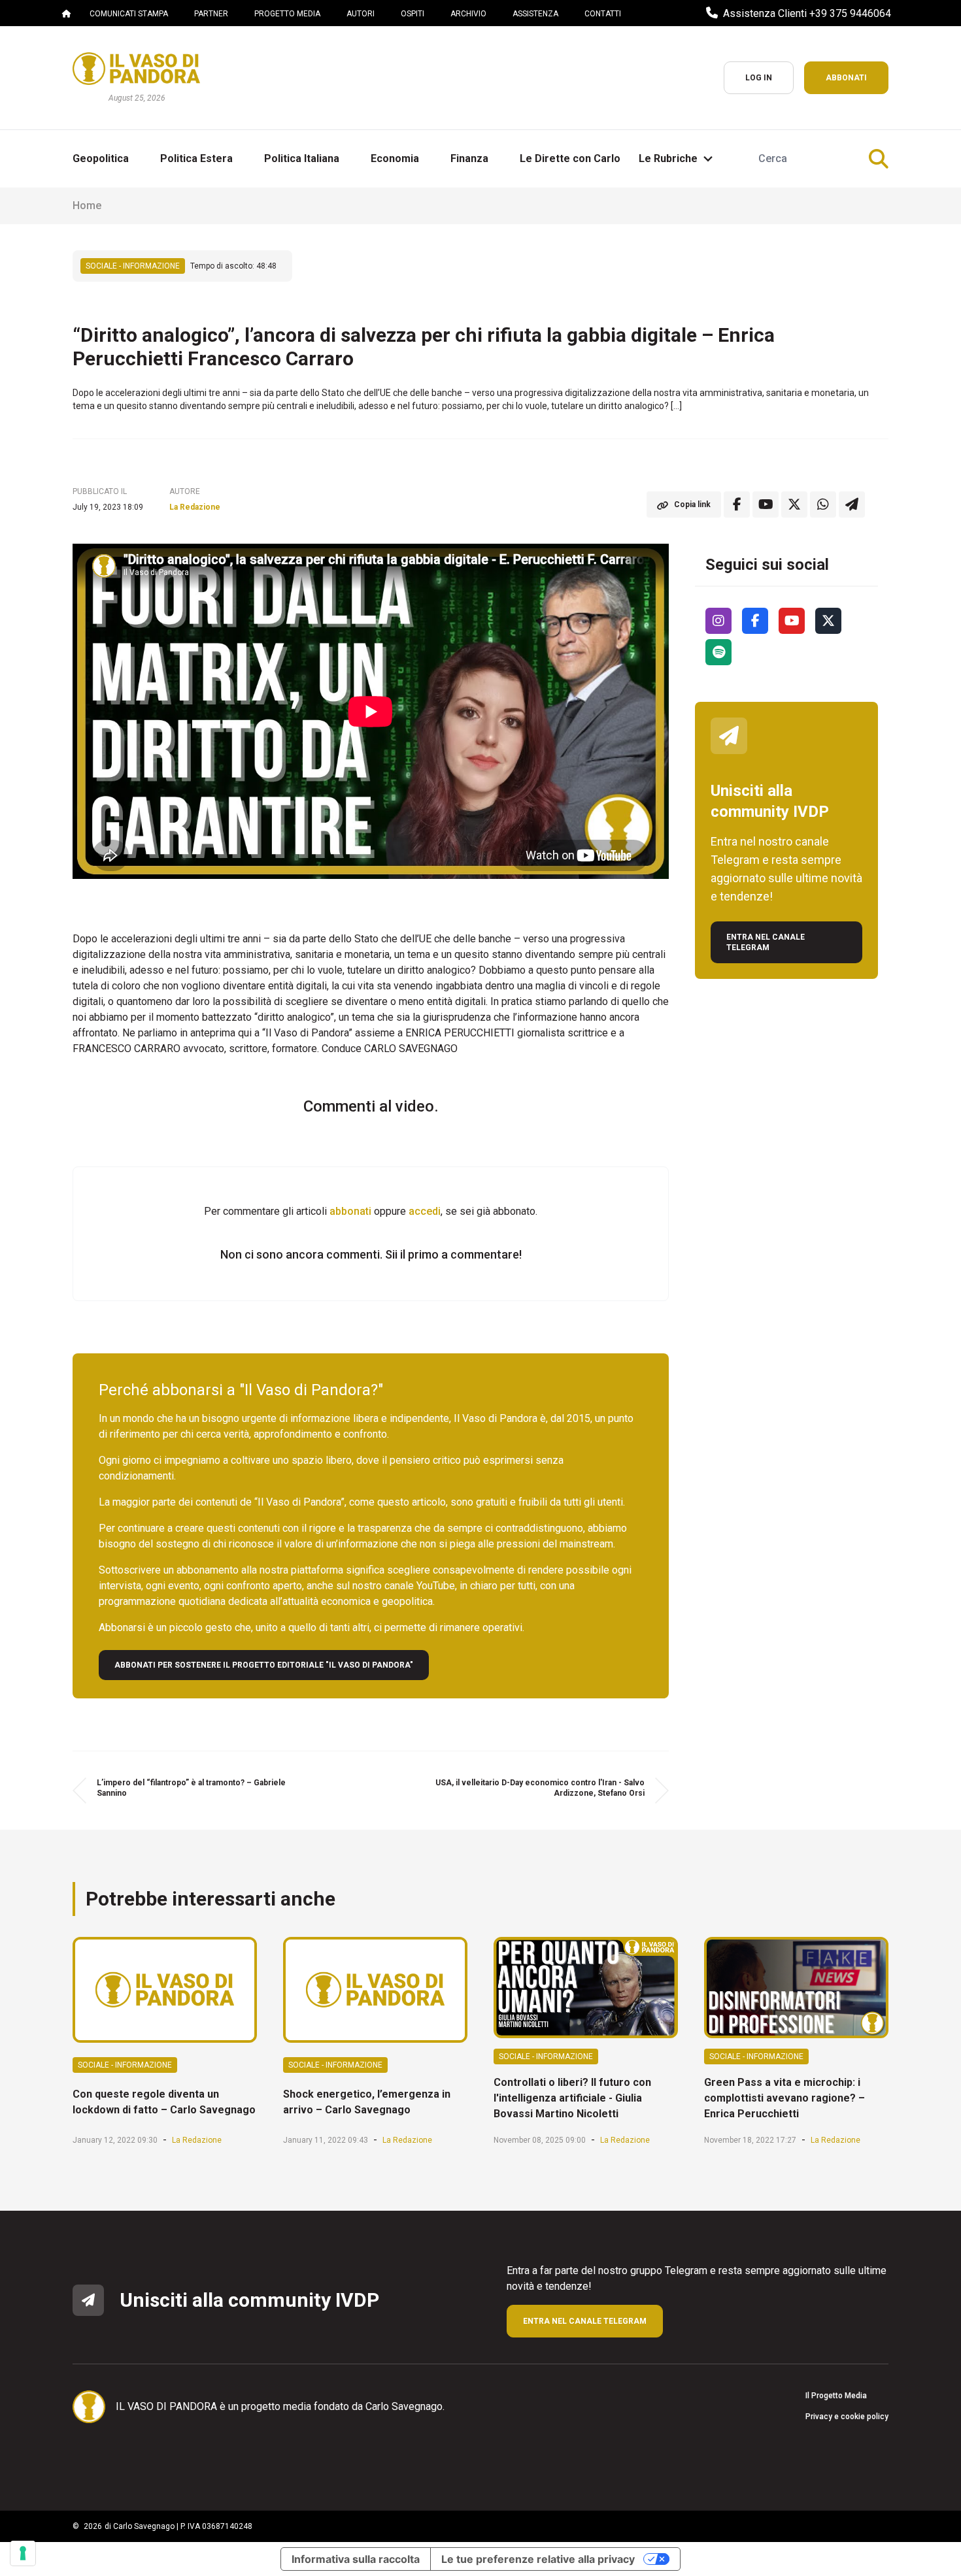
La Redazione (195, 507)
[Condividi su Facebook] (737, 504)
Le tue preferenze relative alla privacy (538, 2559)
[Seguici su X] (828, 621)
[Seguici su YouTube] (792, 621)
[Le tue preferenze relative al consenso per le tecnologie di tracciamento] (23, 2553)
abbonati (350, 1211)
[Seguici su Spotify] (718, 652)
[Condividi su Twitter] (794, 504)
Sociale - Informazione (133, 266)
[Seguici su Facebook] (755, 621)
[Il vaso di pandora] (136, 69)
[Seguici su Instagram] (718, 621)
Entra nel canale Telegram (766, 942)
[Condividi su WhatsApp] (823, 504)
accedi (425, 1211)
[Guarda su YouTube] (766, 504)
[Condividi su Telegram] (852, 504)
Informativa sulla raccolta (356, 2559)
